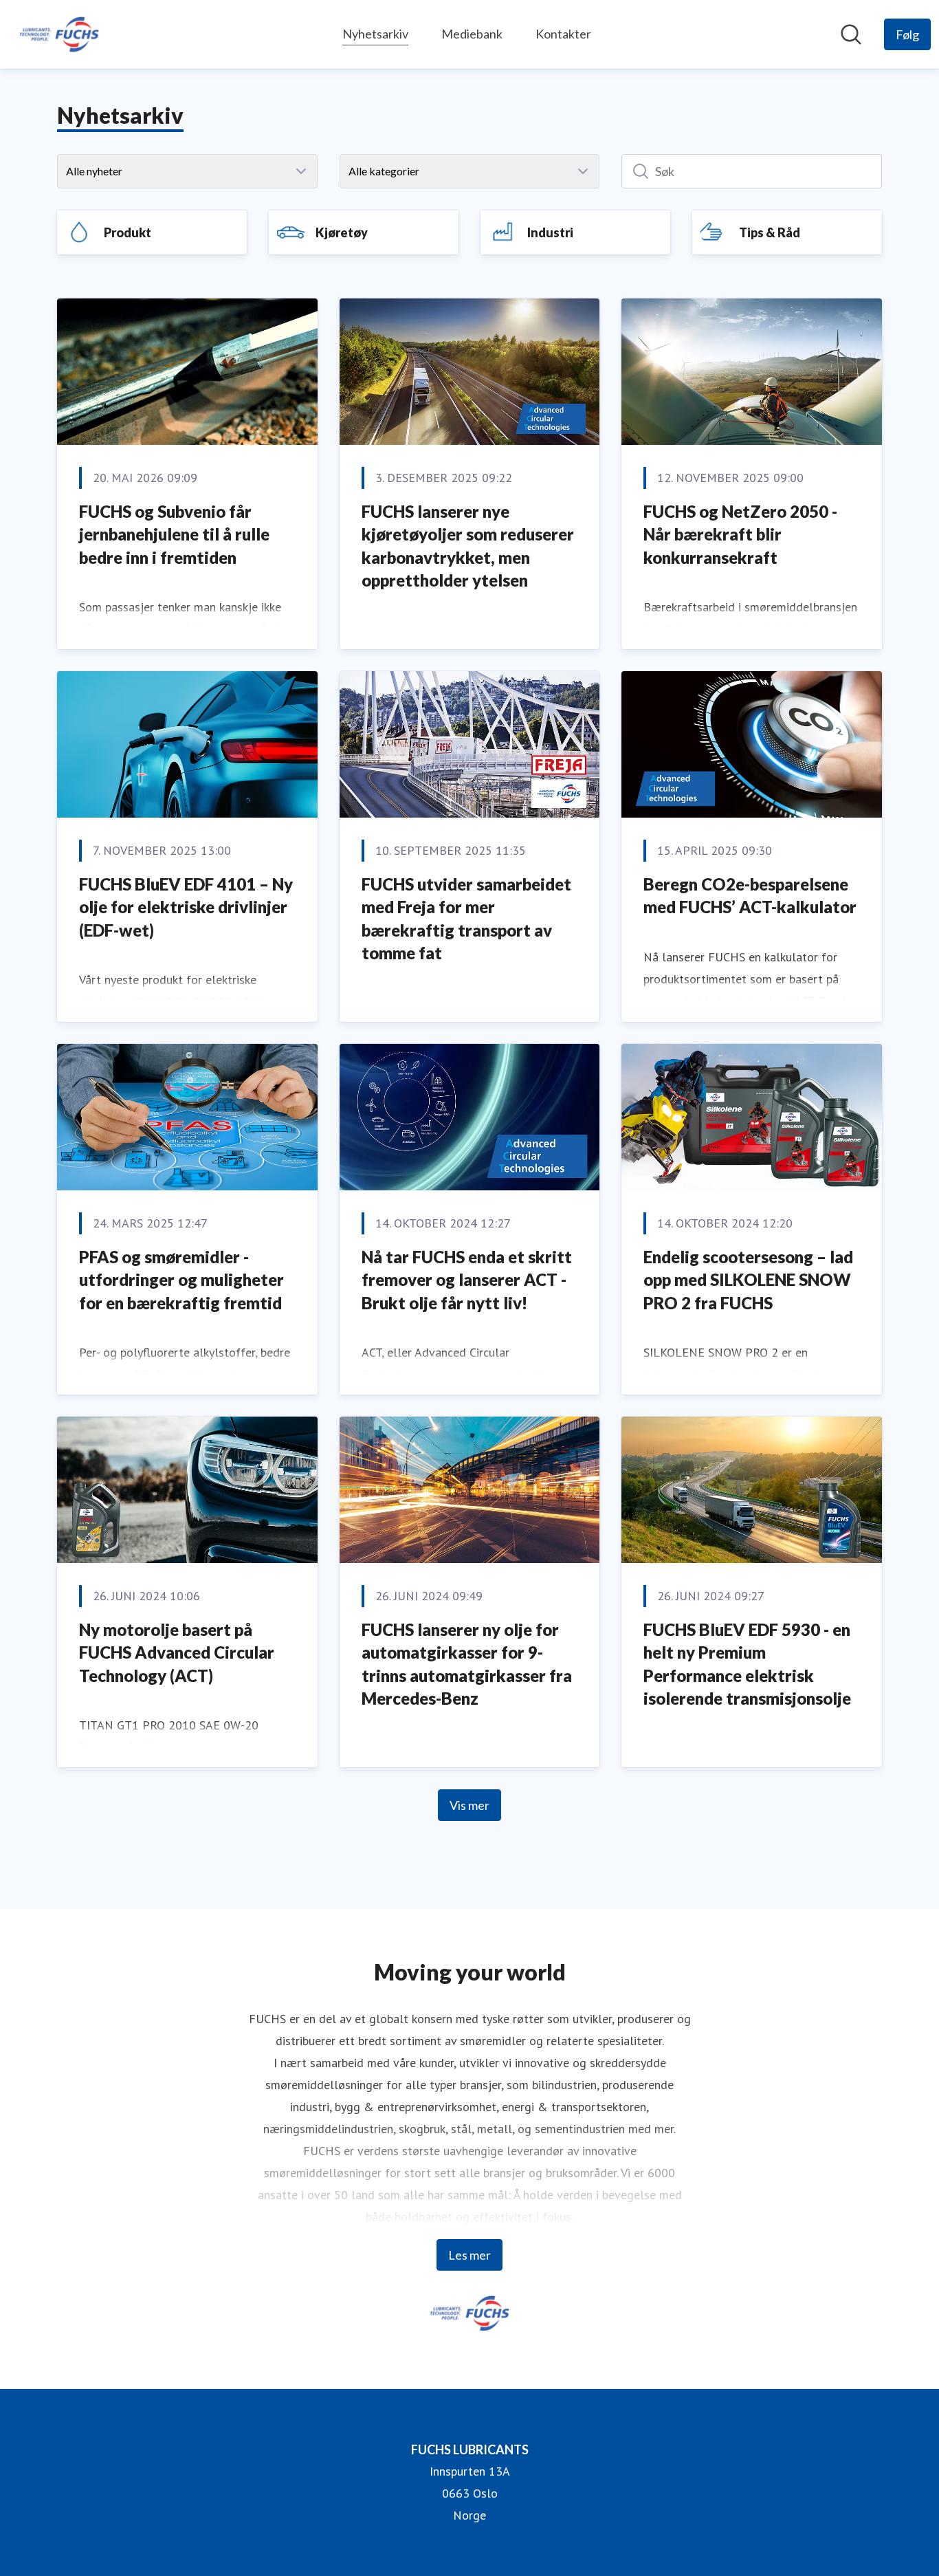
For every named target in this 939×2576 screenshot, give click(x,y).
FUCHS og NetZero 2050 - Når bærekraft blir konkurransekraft (740, 534)
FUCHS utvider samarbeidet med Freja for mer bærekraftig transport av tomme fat (466, 919)
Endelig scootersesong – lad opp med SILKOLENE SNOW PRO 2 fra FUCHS (748, 1280)
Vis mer (469, 1805)
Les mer (469, 2255)
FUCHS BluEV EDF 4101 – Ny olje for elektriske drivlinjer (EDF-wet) (186, 907)
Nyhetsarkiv (375, 34)
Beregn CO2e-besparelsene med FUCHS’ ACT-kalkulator (750, 896)
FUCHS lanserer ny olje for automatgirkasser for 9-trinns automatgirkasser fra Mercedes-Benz (467, 1664)
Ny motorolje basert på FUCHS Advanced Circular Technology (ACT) (177, 1652)
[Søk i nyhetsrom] (851, 34)
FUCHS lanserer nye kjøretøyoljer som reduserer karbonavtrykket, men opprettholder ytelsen (468, 546)
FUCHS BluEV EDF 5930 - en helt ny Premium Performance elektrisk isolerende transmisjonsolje (747, 1664)
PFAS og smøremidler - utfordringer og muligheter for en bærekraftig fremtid (181, 1280)
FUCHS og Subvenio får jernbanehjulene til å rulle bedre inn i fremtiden (174, 534)
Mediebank (472, 34)
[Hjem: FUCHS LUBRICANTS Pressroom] (59, 34)
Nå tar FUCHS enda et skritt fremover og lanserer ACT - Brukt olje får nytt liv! (467, 1280)
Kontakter (563, 34)
